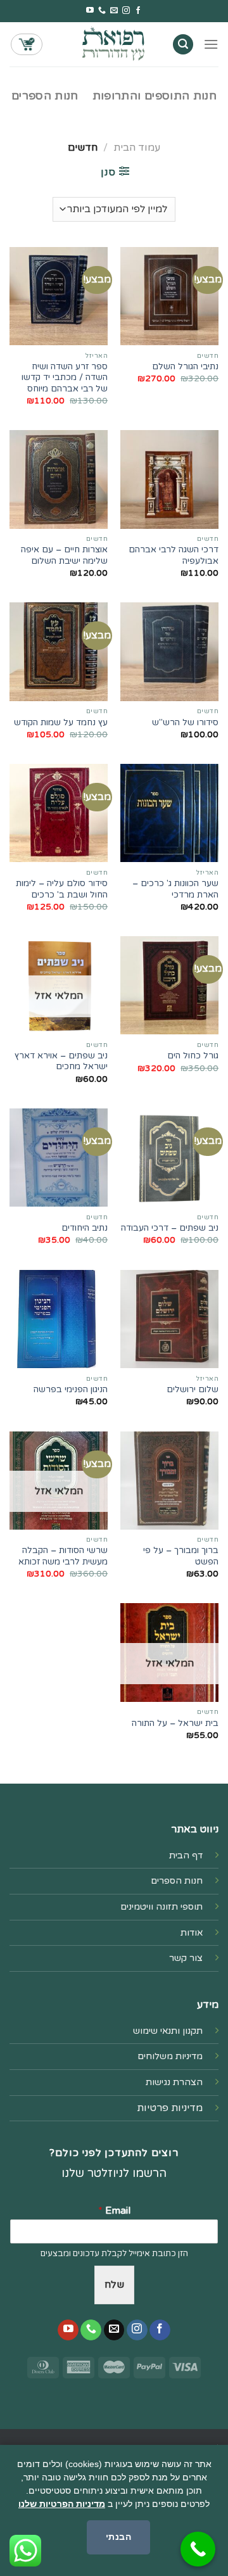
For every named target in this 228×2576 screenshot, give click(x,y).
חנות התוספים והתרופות (155, 96)
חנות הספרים (45, 96)
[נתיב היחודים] (59, 1158)
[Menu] (211, 44)
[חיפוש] (183, 45)
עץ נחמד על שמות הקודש (61, 723)
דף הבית (186, 1856)
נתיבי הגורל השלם (185, 367)
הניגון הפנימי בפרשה (71, 1390)
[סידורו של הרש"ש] (169, 651)
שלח (114, 2285)
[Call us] (102, 11)
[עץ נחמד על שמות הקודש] (59, 651)
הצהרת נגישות (174, 2082)
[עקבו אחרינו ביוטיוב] (90, 11)
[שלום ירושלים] (169, 1319)
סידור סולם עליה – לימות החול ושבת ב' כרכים (62, 889)
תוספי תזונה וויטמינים (161, 1907)
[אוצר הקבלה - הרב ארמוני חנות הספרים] (114, 44)
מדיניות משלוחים (170, 2056)
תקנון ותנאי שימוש (168, 2031)
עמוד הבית (137, 148)
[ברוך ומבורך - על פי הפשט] (169, 1481)
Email (114, 2211)
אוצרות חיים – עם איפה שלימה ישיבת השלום (64, 555)
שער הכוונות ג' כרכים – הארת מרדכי (175, 889)
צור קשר (186, 1958)
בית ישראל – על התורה (175, 1723)
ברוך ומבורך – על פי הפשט (181, 1556)
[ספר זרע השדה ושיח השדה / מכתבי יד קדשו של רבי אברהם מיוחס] (59, 296)
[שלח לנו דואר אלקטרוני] (114, 11)
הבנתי (118, 2537)
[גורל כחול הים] (169, 985)
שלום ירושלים (193, 1390)
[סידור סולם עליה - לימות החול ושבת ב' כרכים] (59, 813)
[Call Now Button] (198, 2549)
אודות (192, 1933)
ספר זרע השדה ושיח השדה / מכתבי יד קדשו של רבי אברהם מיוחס (65, 378)
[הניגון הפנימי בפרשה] (59, 1319)
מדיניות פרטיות (170, 2108)
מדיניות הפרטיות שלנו (62, 2504)
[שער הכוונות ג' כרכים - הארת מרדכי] (169, 813)
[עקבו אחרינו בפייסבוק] (138, 11)
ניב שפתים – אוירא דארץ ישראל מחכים (61, 1062)
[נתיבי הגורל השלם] (169, 296)
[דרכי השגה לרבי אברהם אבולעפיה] (169, 479)
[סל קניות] (27, 44)
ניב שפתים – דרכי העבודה (170, 1228)
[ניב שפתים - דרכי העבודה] (169, 1158)
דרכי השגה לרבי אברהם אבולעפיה (174, 555)
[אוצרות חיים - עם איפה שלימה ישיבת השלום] (59, 479)
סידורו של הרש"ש (185, 723)
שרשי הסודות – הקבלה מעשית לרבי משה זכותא (63, 1556)
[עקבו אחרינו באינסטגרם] (126, 11)
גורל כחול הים (193, 1056)
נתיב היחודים (85, 1228)
